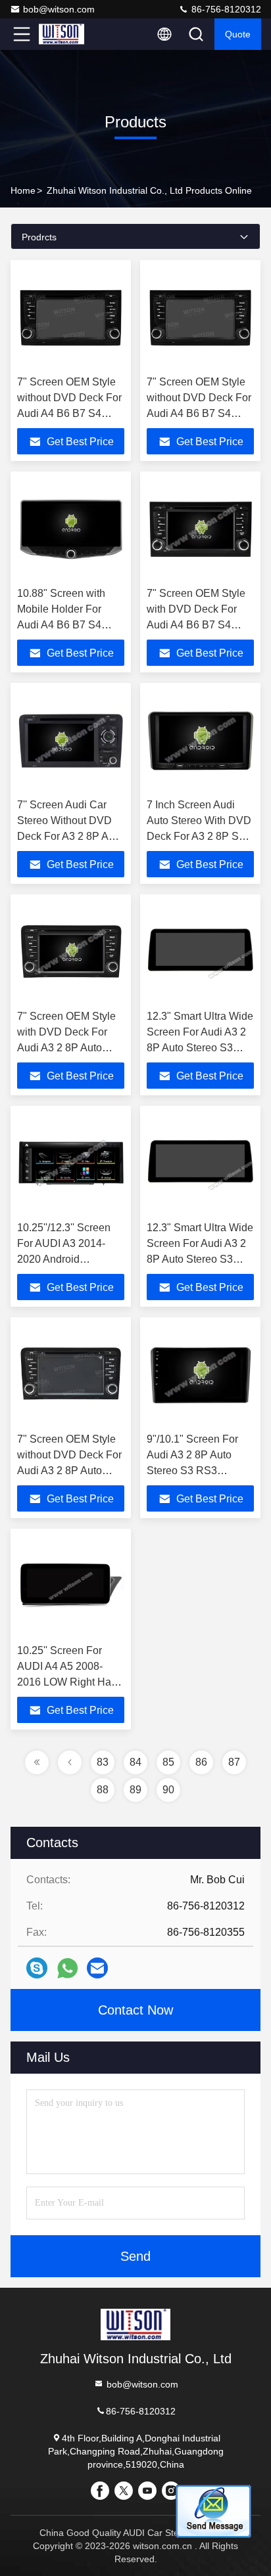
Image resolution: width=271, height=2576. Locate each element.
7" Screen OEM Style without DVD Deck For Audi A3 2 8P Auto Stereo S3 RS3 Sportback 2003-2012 (69, 1471)
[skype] (37, 1968)
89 (135, 1790)
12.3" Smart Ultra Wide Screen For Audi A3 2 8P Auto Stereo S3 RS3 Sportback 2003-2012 (200, 1048)
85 (168, 1762)
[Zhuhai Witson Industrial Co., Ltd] (65, 34)
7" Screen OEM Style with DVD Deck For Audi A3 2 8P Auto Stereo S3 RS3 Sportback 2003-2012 (67, 1048)
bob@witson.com (59, 9)
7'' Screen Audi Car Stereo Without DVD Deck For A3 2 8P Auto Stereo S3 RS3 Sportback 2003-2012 (70, 836)
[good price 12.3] (200, 952)
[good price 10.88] (71, 529)
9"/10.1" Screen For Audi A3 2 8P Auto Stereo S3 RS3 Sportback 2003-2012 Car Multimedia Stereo (199, 1471)
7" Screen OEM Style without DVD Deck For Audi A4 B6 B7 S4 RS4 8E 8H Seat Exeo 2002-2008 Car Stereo (69, 413)
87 (234, 1762)
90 (168, 1790)
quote (238, 34)
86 (201, 1762)
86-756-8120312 (225, 9)
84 (135, 1762)
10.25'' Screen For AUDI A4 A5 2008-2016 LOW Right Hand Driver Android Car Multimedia (70, 1682)
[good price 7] (71, 318)
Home (23, 190)
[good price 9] (200, 1375)
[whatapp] (67, 1968)
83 (103, 1762)
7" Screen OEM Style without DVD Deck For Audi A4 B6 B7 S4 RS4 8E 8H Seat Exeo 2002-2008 (199, 413)
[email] (97, 1968)
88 (103, 1790)
